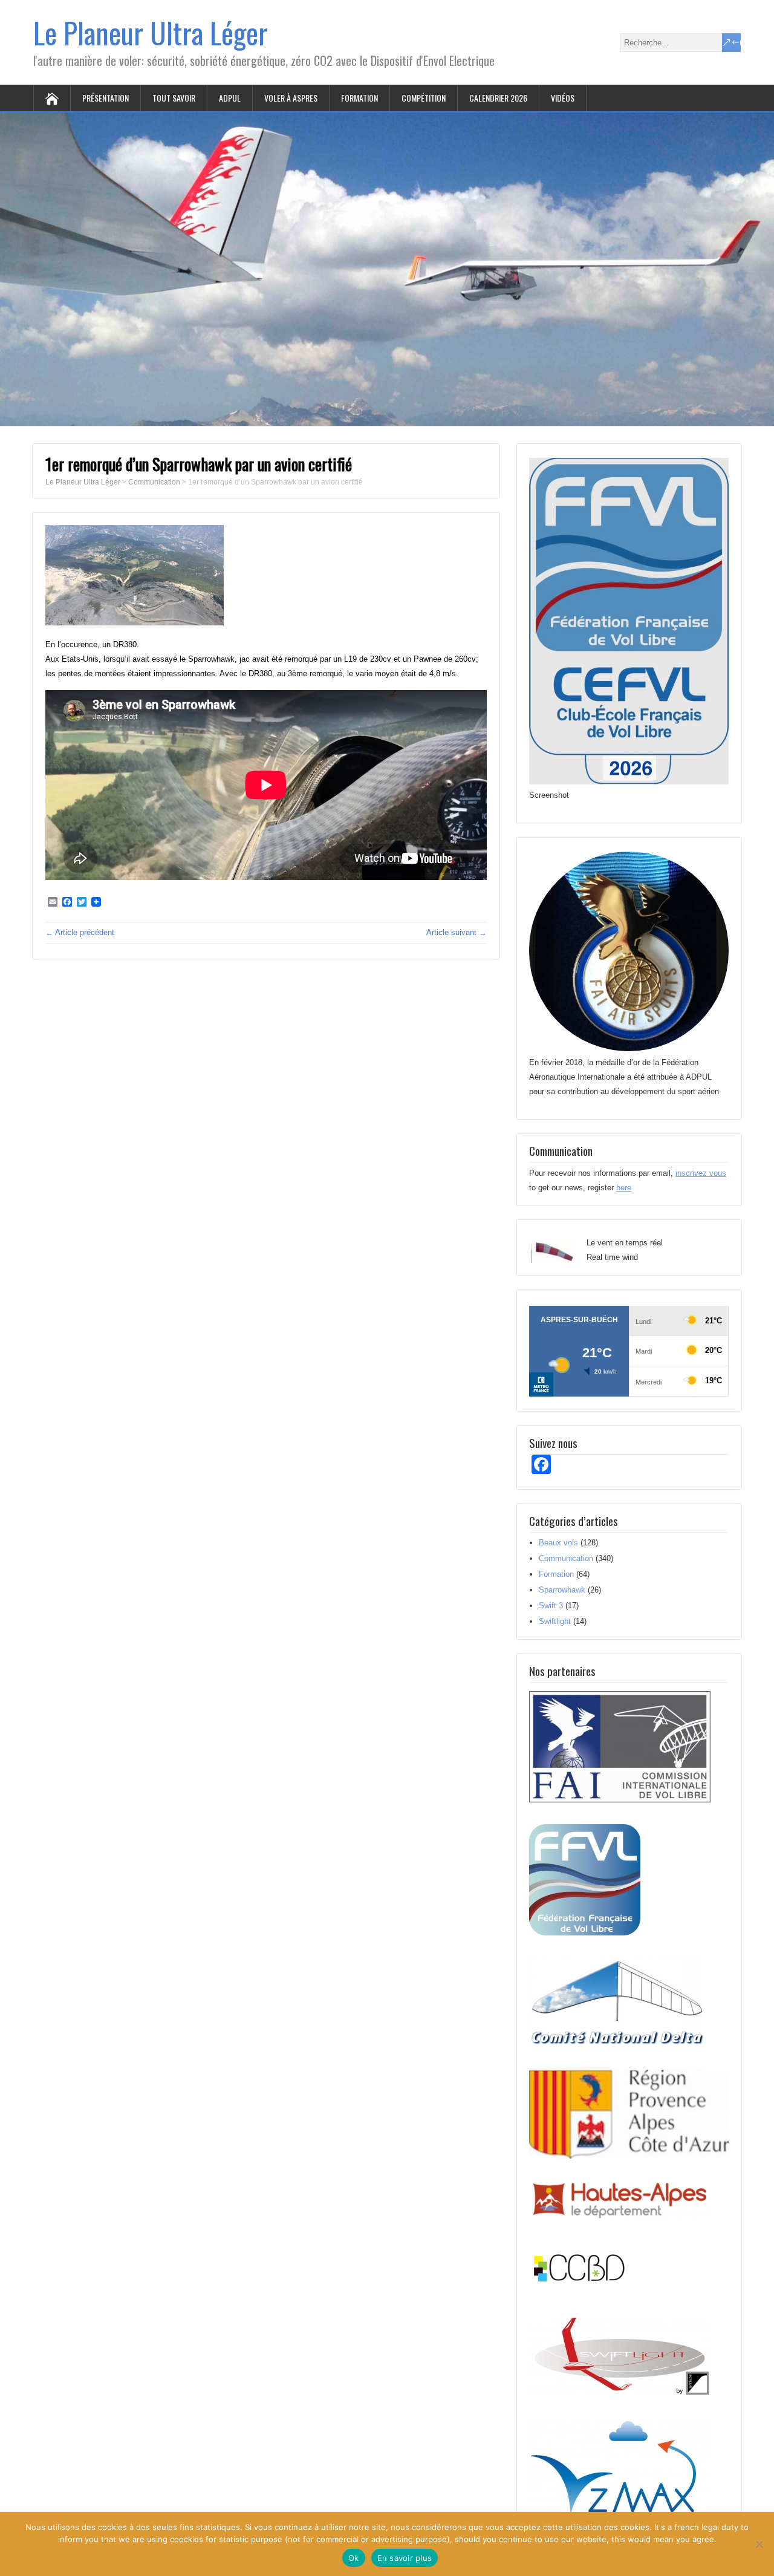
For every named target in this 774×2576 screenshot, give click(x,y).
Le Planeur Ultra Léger (151, 32)
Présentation (106, 98)
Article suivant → (457, 932)
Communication (566, 1558)
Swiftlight (555, 1621)
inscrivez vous (701, 1173)
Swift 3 (551, 1606)
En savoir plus (405, 2558)
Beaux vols (558, 1543)
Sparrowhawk (562, 1590)
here (624, 1188)
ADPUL (230, 98)
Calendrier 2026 (498, 98)
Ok (354, 2558)
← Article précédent (80, 932)
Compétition (424, 98)
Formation (359, 98)
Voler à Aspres (291, 98)
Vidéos (563, 98)
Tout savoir (174, 98)
